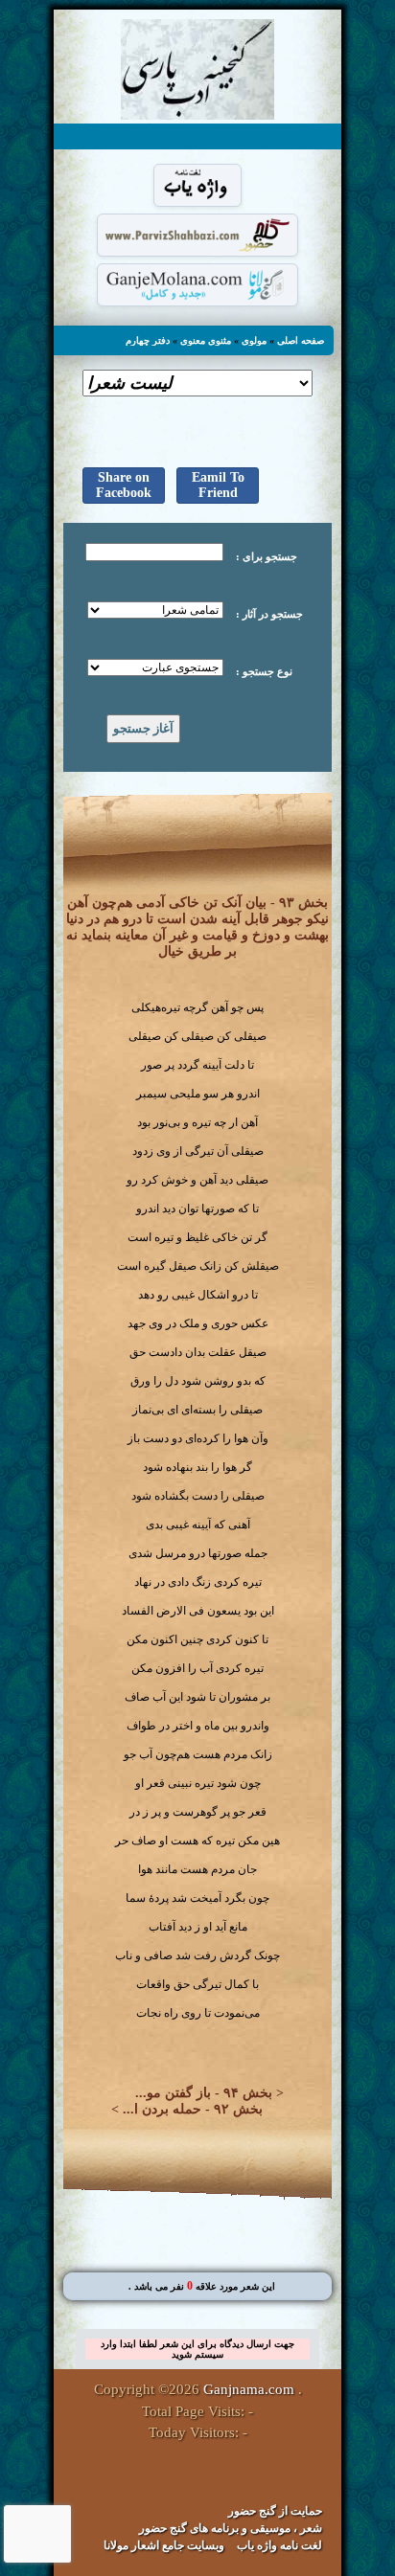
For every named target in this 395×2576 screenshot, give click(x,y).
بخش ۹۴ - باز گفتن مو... (204, 2093)
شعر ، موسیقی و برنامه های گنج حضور (231, 2528)
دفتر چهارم (148, 340)
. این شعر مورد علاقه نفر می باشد (202, 2286)
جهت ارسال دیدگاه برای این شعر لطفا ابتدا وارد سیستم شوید (197, 2349)
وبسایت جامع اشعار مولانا (164, 2545)
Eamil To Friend (218, 485)
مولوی (254, 340)
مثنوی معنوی (206, 340)
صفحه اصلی (301, 340)
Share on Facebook (124, 485)
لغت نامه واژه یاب (279, 2545)
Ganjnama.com (249, 2389)
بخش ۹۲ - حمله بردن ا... (193, 2109)
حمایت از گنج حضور (275, 2511)
